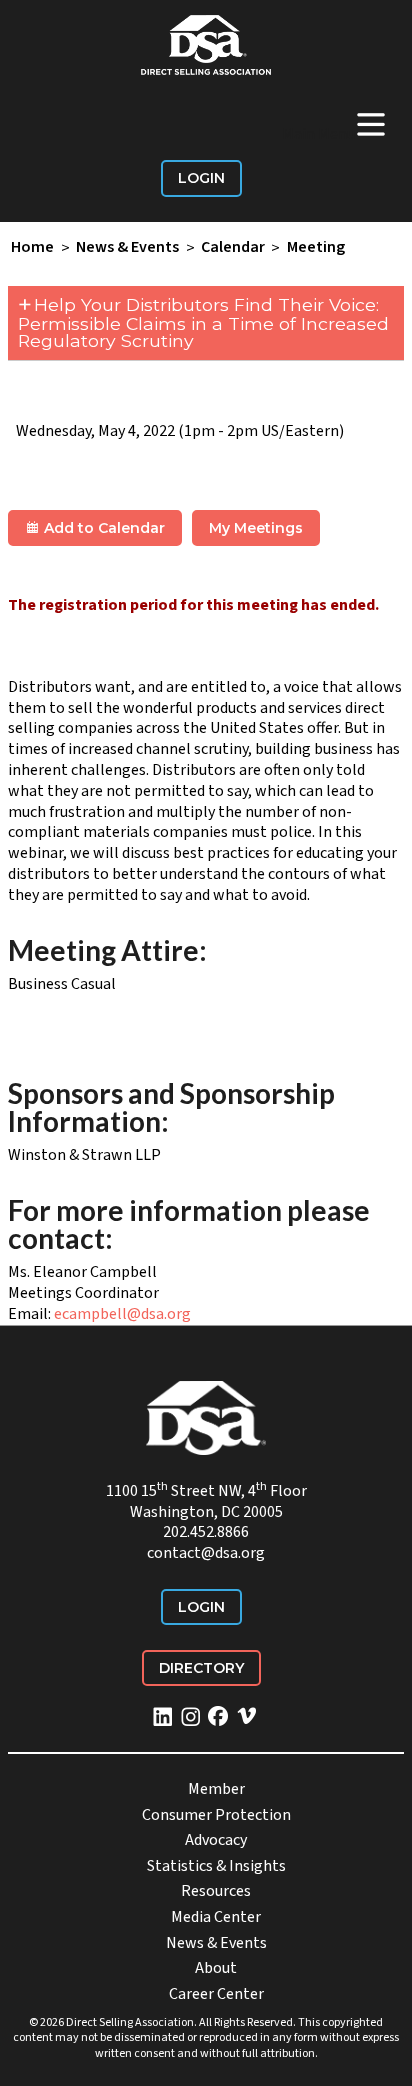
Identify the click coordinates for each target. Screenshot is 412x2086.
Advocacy (216, 1840)
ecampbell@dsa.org (122, 1314)
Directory (201, 1668)
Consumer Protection (216, 1815)
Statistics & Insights (216, 1866)
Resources (216, 1891)
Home (32, 248)
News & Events (127, 248)
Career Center (216, 1994)
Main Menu (335, 124)
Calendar (233, 248)
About (216, 1968)
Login (201, 178)
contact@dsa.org (206, 1553)
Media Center (216, 1917)
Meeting (316, 248)
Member (216, 1789)
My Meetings (256, 528)
